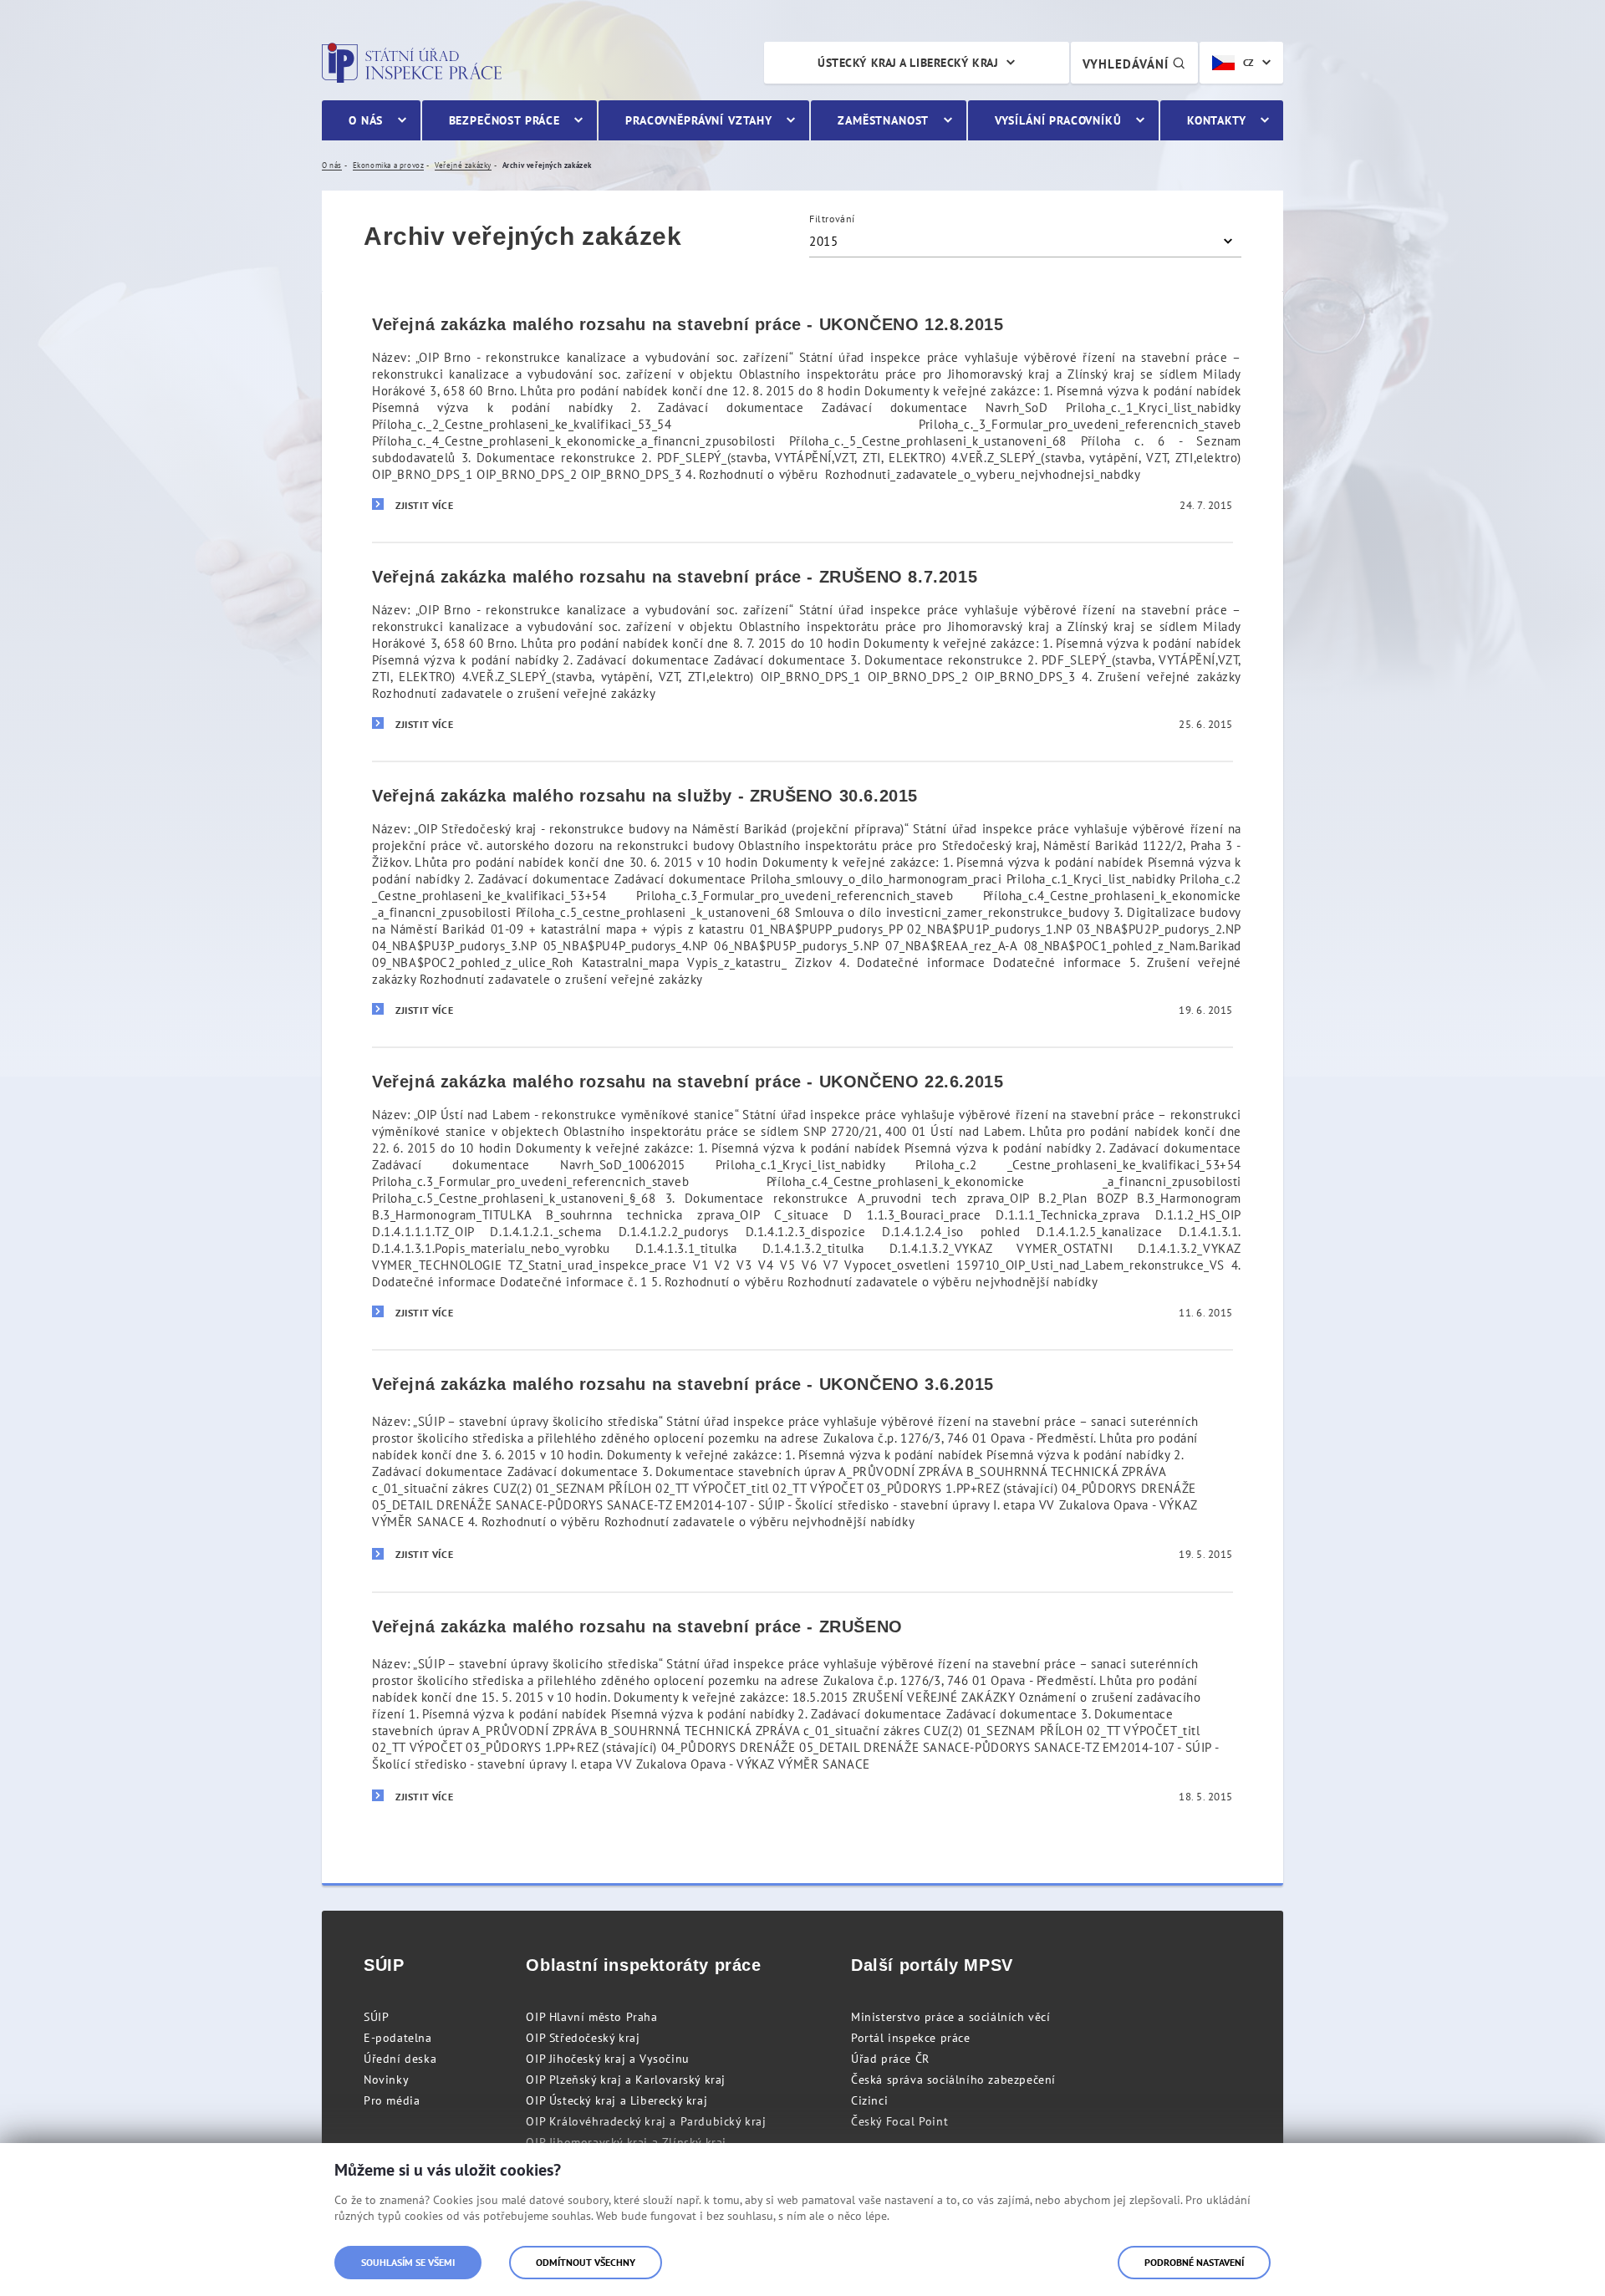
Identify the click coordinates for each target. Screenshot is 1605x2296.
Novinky (386, 2080)
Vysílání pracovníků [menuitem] (1058, 120)
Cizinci (869, 2100)
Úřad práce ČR (890, 2059)
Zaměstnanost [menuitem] (883, 120)
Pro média (392, 2100)
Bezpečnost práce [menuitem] (504, 120)
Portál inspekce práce (911, 2038)
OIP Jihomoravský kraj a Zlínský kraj (626, 2142)
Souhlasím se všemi (408, 2262)
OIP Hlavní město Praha (591, 2017)
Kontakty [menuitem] (1217, 120)
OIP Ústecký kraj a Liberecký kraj (617, 2100)
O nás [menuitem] (366, 120)
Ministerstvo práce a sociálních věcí (951, 2017)
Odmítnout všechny (586, 2262)
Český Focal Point (899, 2121)
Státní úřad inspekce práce (412, 63)
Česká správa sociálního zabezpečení (953, 2080)
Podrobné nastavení (1194, 2262)
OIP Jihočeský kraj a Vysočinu (607, 2059)
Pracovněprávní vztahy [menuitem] (699, 120)
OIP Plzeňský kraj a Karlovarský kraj (626, 2080)
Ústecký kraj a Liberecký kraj (908, 63)
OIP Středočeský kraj (583, 2038)
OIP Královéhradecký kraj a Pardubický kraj (646, 2121)
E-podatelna (398, 2038)
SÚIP (376, 2017)
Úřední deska (400, 2059)
